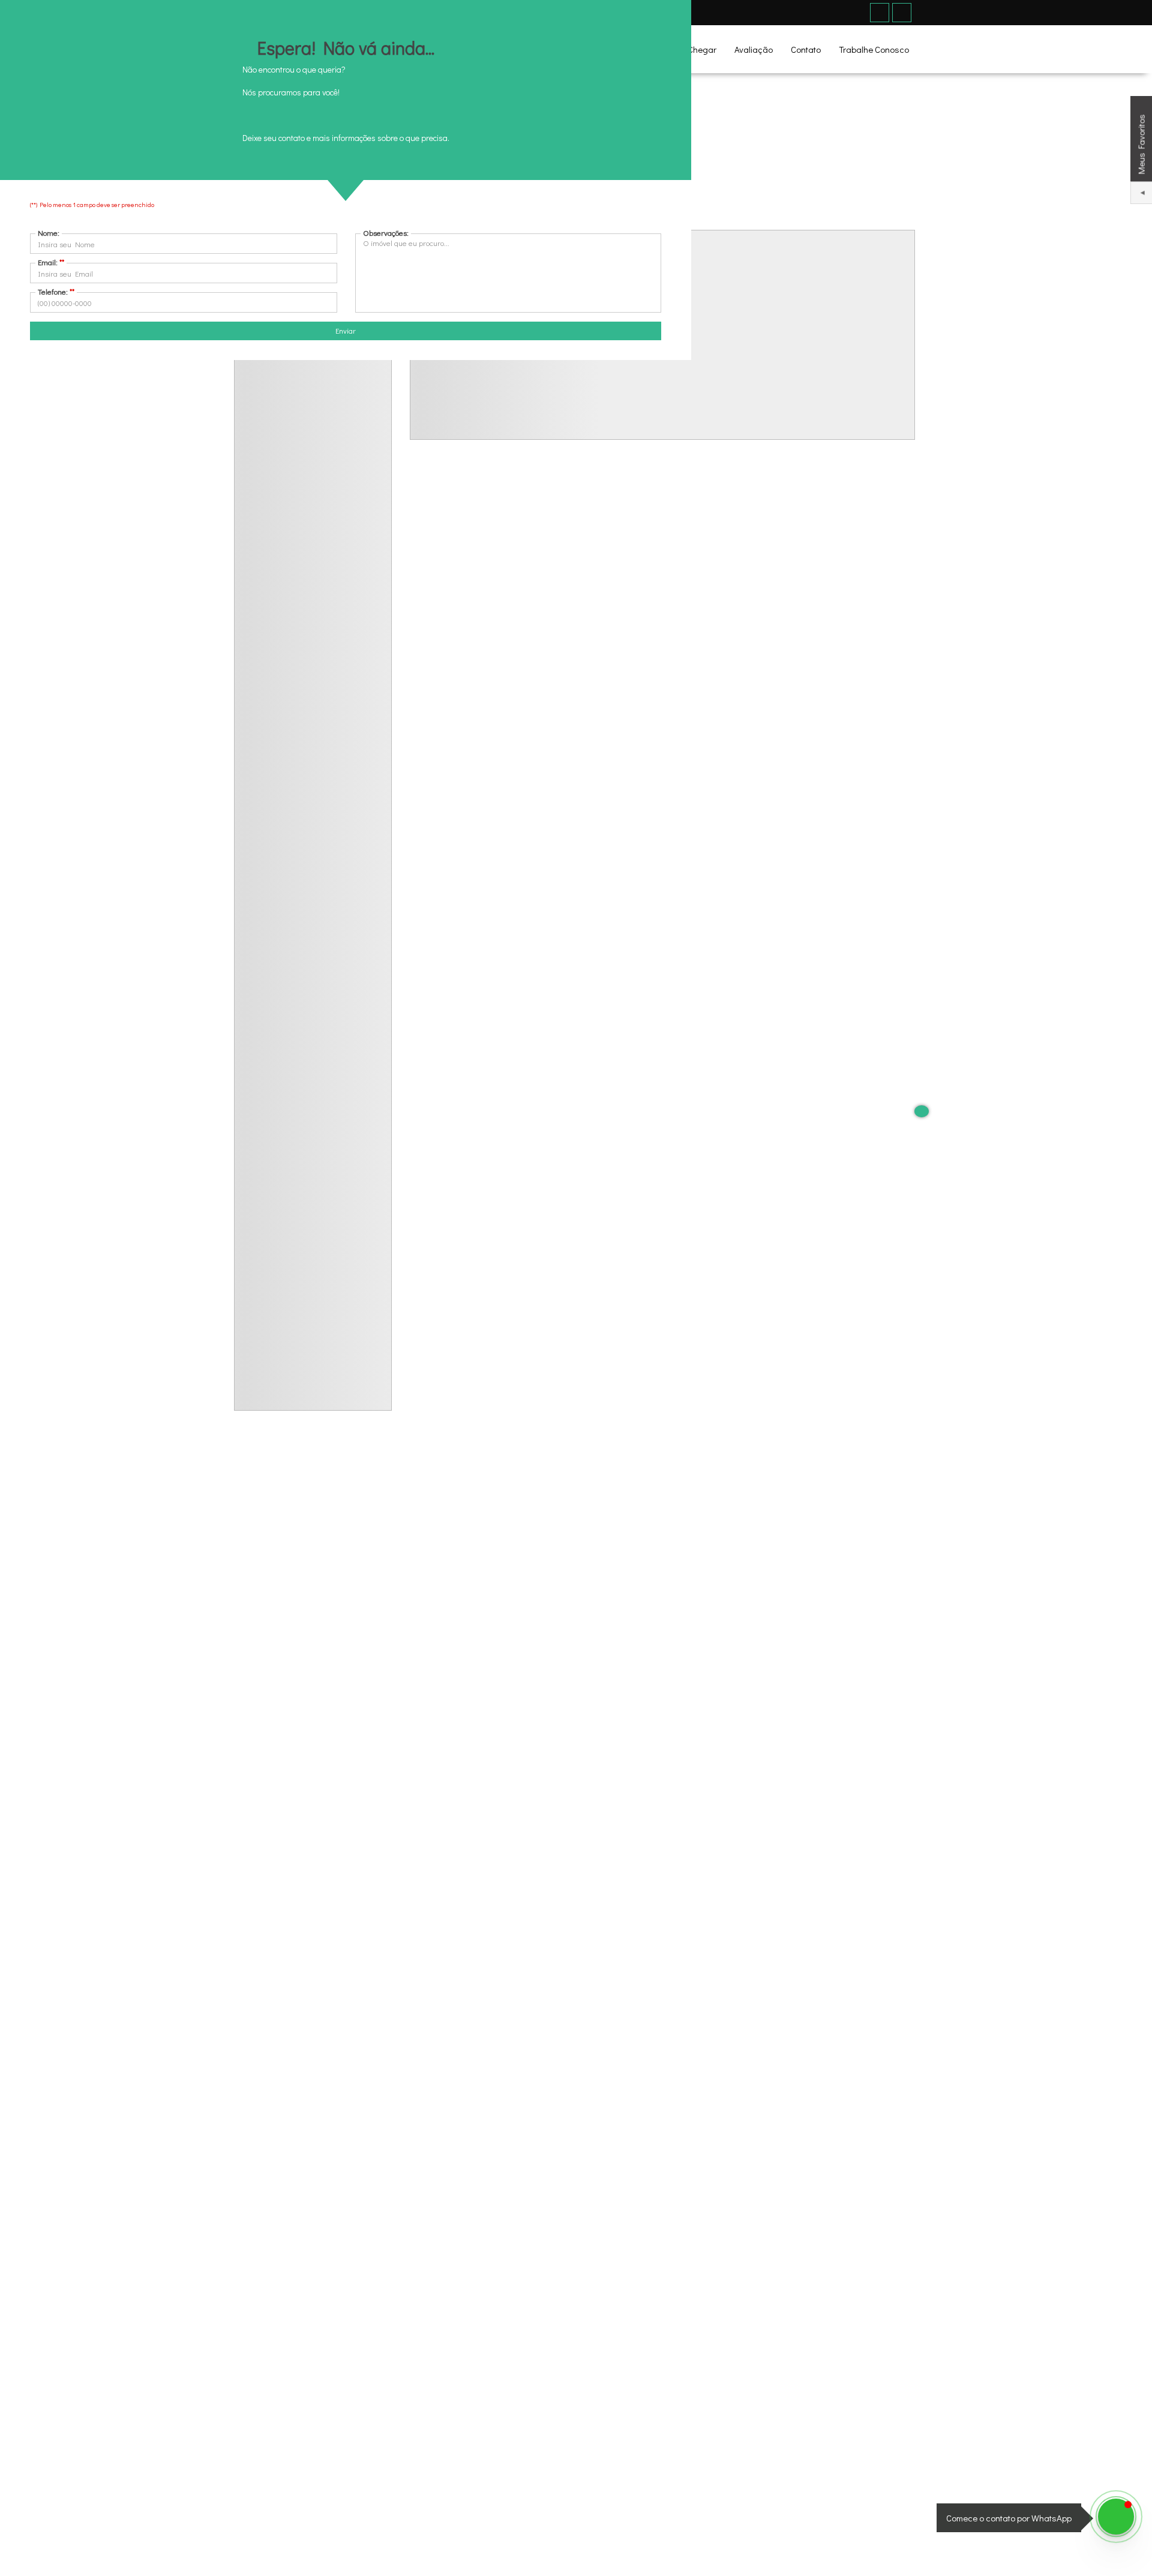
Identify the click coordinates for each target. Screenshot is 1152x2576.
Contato (806, 49)
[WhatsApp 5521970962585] (1116, 2517)
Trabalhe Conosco (874, 49)
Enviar (346, 330)
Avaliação (754, 49)
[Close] (922, 1111)
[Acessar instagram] (902, 13)
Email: (51, 262)
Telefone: (56, 291)
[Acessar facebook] (880, 13)
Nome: (49, 233)
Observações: (386, 233)
